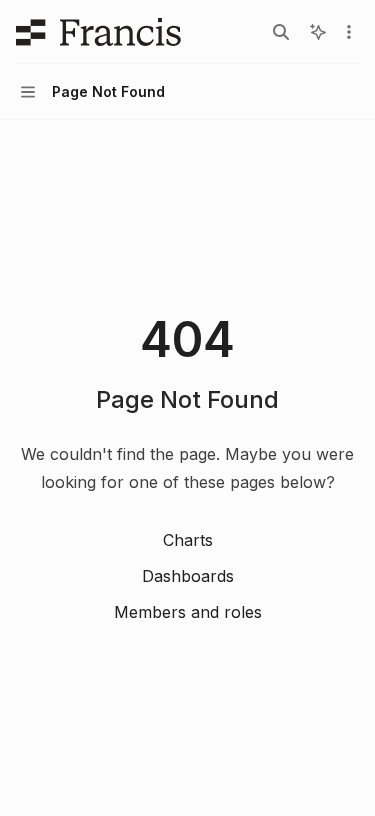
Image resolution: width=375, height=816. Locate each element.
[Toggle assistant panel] (318, 32)
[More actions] (349, 32)
